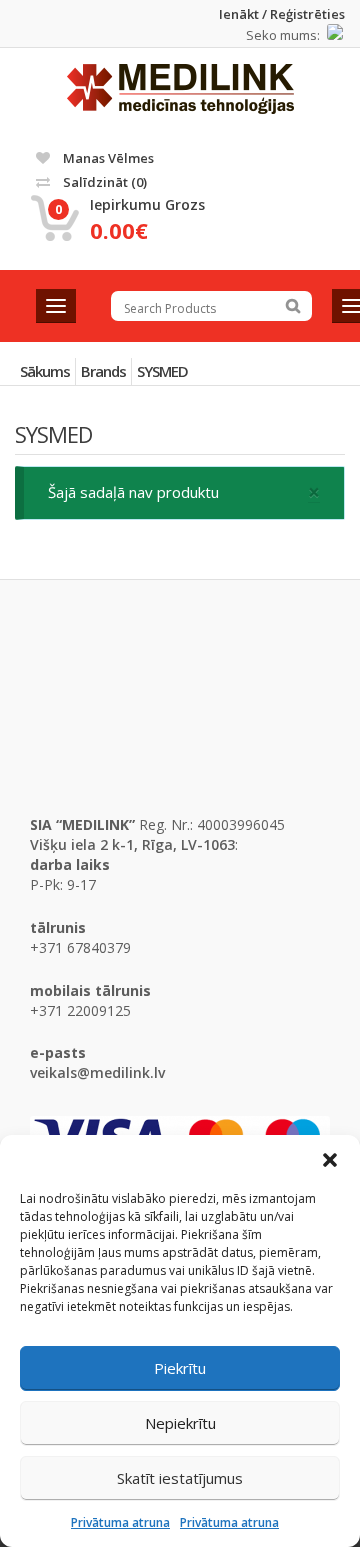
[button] (330, 1160)
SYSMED (162, 371)
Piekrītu (180, 1368)
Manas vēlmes (107, 158)
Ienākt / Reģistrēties (282, 14)
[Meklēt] (293, 306)
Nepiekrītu (180, 1423)
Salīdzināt (103, 182)
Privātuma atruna (120, 1522)
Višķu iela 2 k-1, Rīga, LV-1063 (132, 844)
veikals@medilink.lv (97, 1072)
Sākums (45, 371)
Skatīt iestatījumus (180, 1478)
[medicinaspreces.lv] (180, 89)
